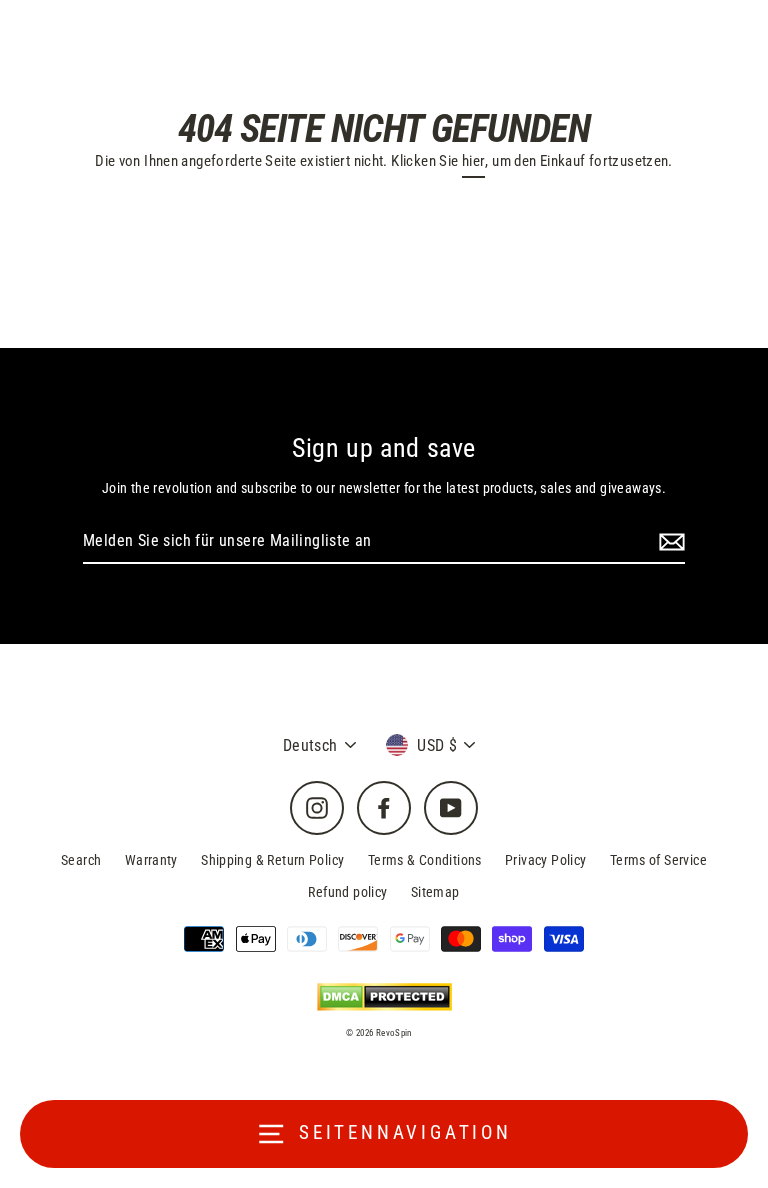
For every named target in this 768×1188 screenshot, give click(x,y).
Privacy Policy (545, 860)
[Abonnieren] (669, 542)
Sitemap (435, 892)
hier (474, 161)
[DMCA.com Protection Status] (384, 997)
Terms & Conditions (425, 860)
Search (81, 860)
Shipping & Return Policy (272, 860)
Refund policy (347, 892)
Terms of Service (658, 860)
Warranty (151, 860)
